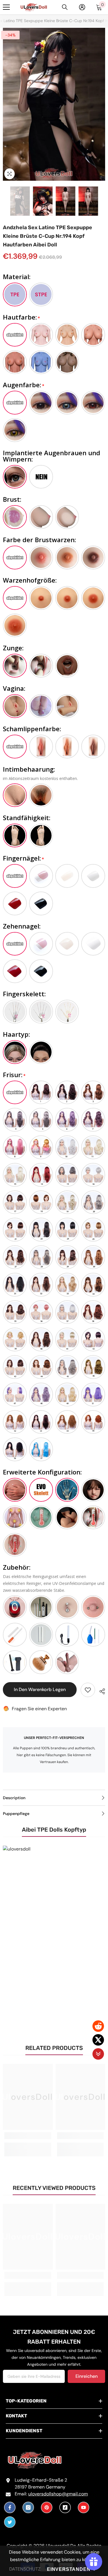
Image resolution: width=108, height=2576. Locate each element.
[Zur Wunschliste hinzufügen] (88, 1690)
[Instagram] (28, 2507)
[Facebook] (10, 2507)
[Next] (103, 201)
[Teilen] (100, 1690)
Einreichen (87, 2376)
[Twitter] (10, 2522)
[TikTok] (65, 2507)
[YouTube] (84, 2507)
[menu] (6, 7)
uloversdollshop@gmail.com (58, 2494)
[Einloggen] (82, 7)
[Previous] (5, 201)
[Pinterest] (47, 2507)
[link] (28, 2136)
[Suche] (65, 7)
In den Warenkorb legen (40, 1689)
